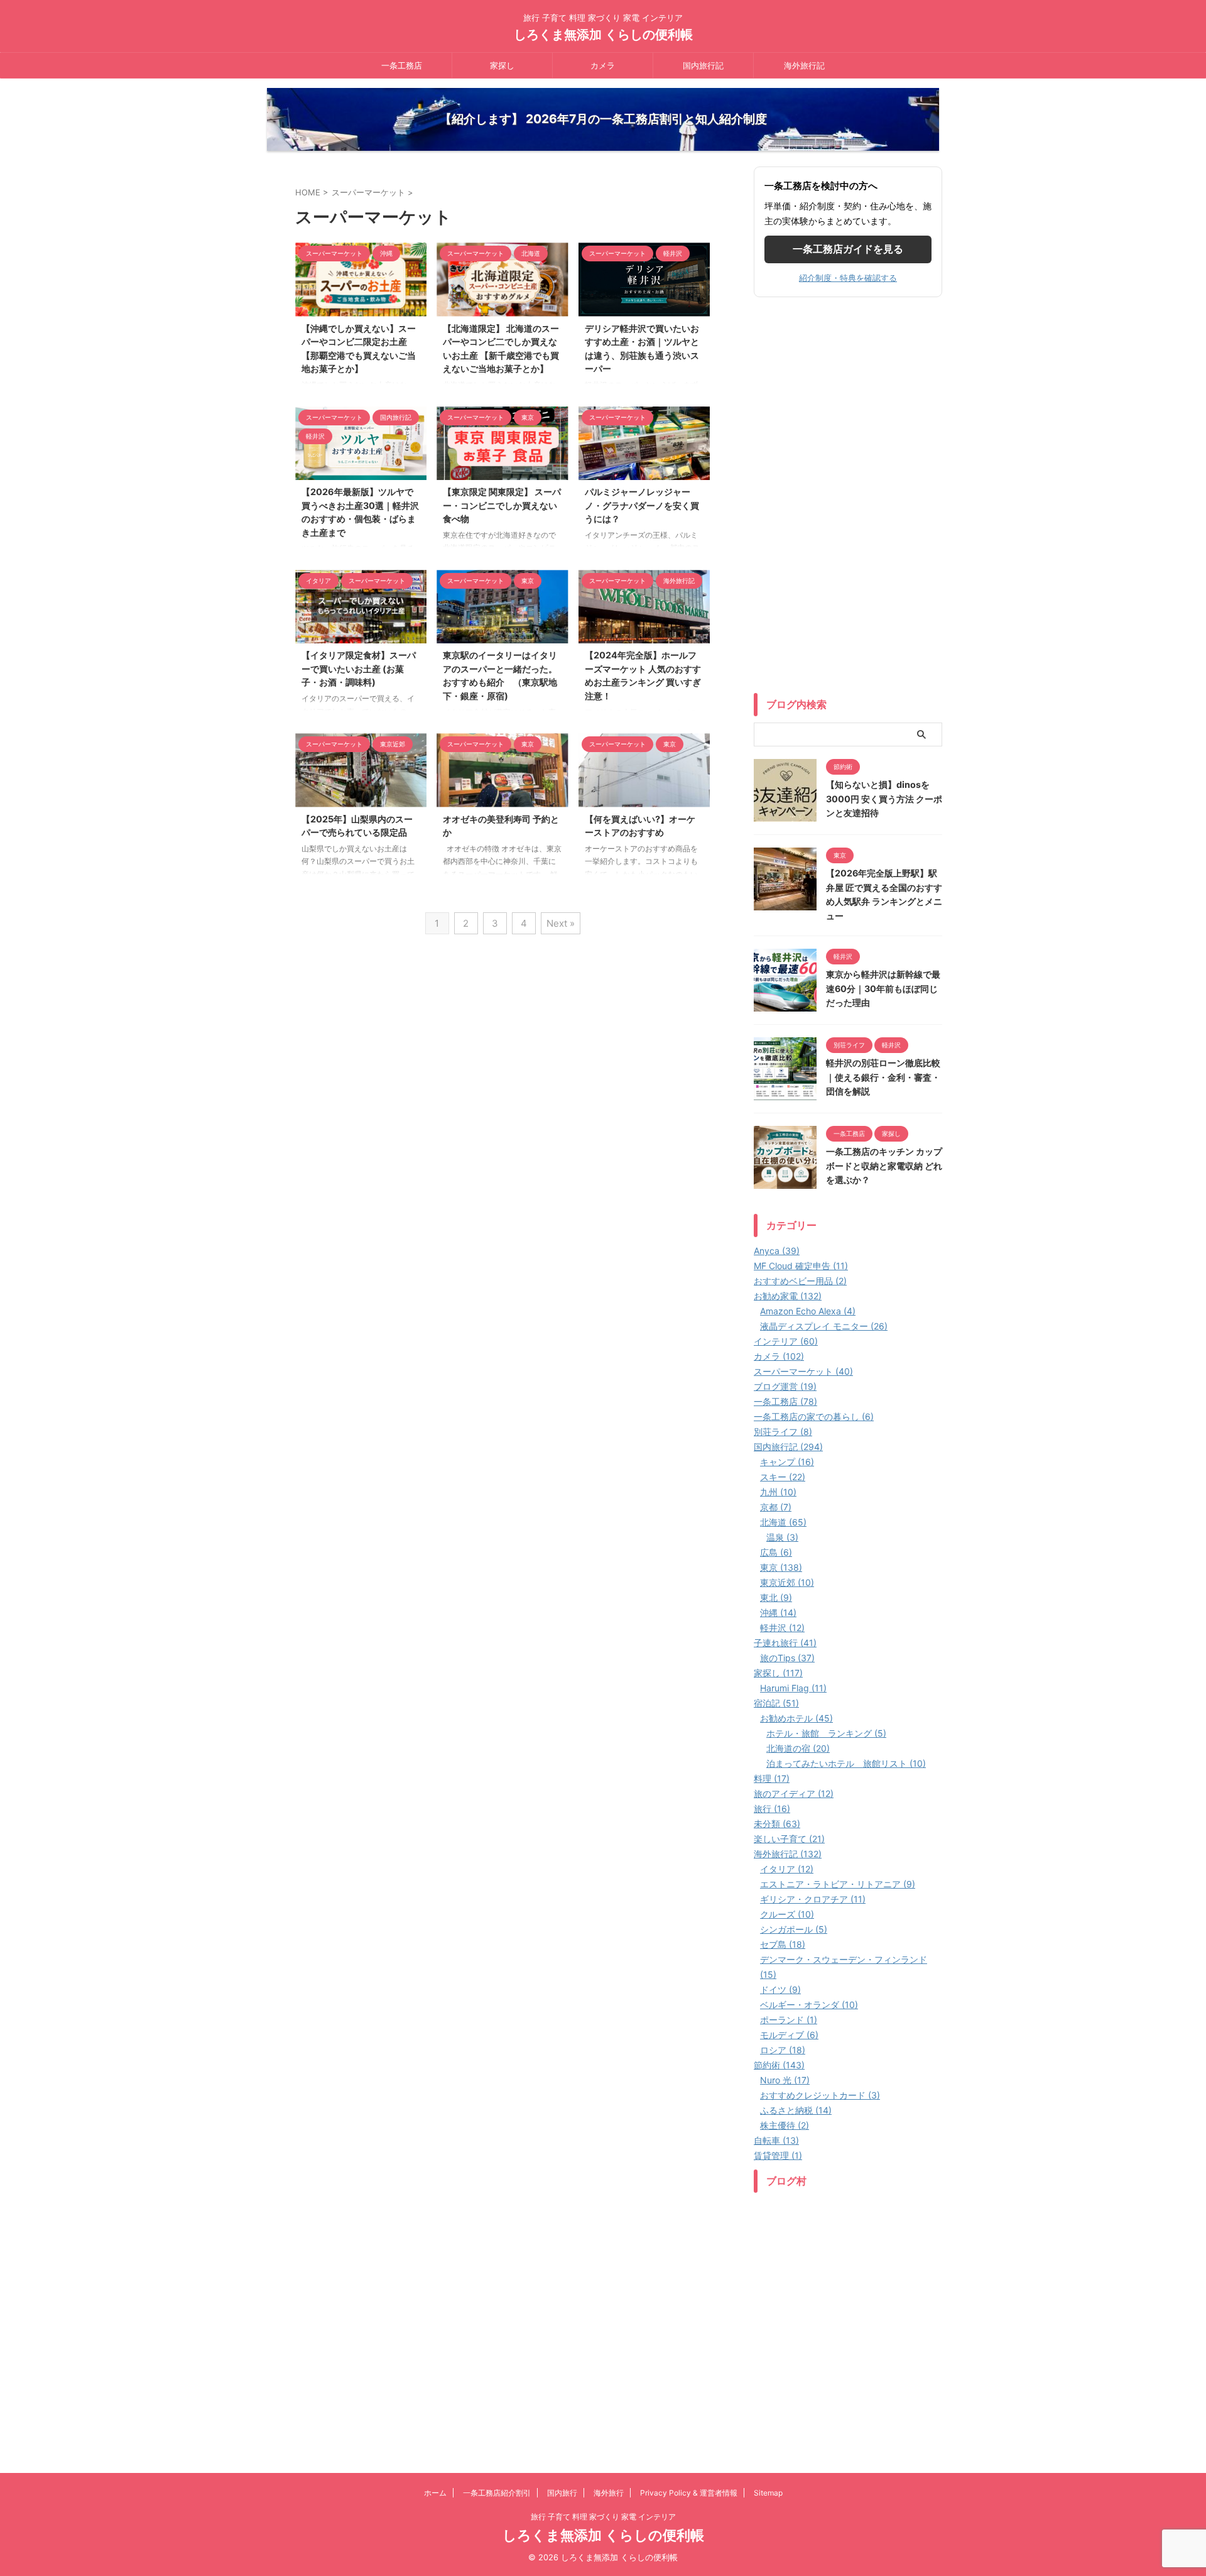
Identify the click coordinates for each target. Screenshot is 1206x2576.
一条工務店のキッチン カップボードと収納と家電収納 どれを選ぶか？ (884, 1165)
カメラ (603, 65)
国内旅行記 (703, 65)
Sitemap (768, 2493)
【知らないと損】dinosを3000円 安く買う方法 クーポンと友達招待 (884, 799)
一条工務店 (402, 65)
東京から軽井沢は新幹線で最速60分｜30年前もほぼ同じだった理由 (883, 988)
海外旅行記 (804, 65)
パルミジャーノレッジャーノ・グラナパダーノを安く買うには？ (642, 505)
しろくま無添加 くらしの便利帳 (603, 35)
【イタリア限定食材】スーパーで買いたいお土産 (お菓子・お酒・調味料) (359, 669)
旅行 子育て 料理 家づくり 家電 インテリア (603, 2517)
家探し (502, 65)
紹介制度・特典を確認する (848, 278)
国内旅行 (562, 2493)
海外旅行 (609, 2493)
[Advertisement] (848, 498)
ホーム (435, 2493)
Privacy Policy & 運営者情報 (689, 2493)
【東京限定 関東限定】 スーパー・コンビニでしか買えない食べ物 (502, 505)
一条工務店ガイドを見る (848, 249)
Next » (561, 923)
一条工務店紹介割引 (497, 2493)
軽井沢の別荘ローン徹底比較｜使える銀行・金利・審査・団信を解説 (883, 1077)
